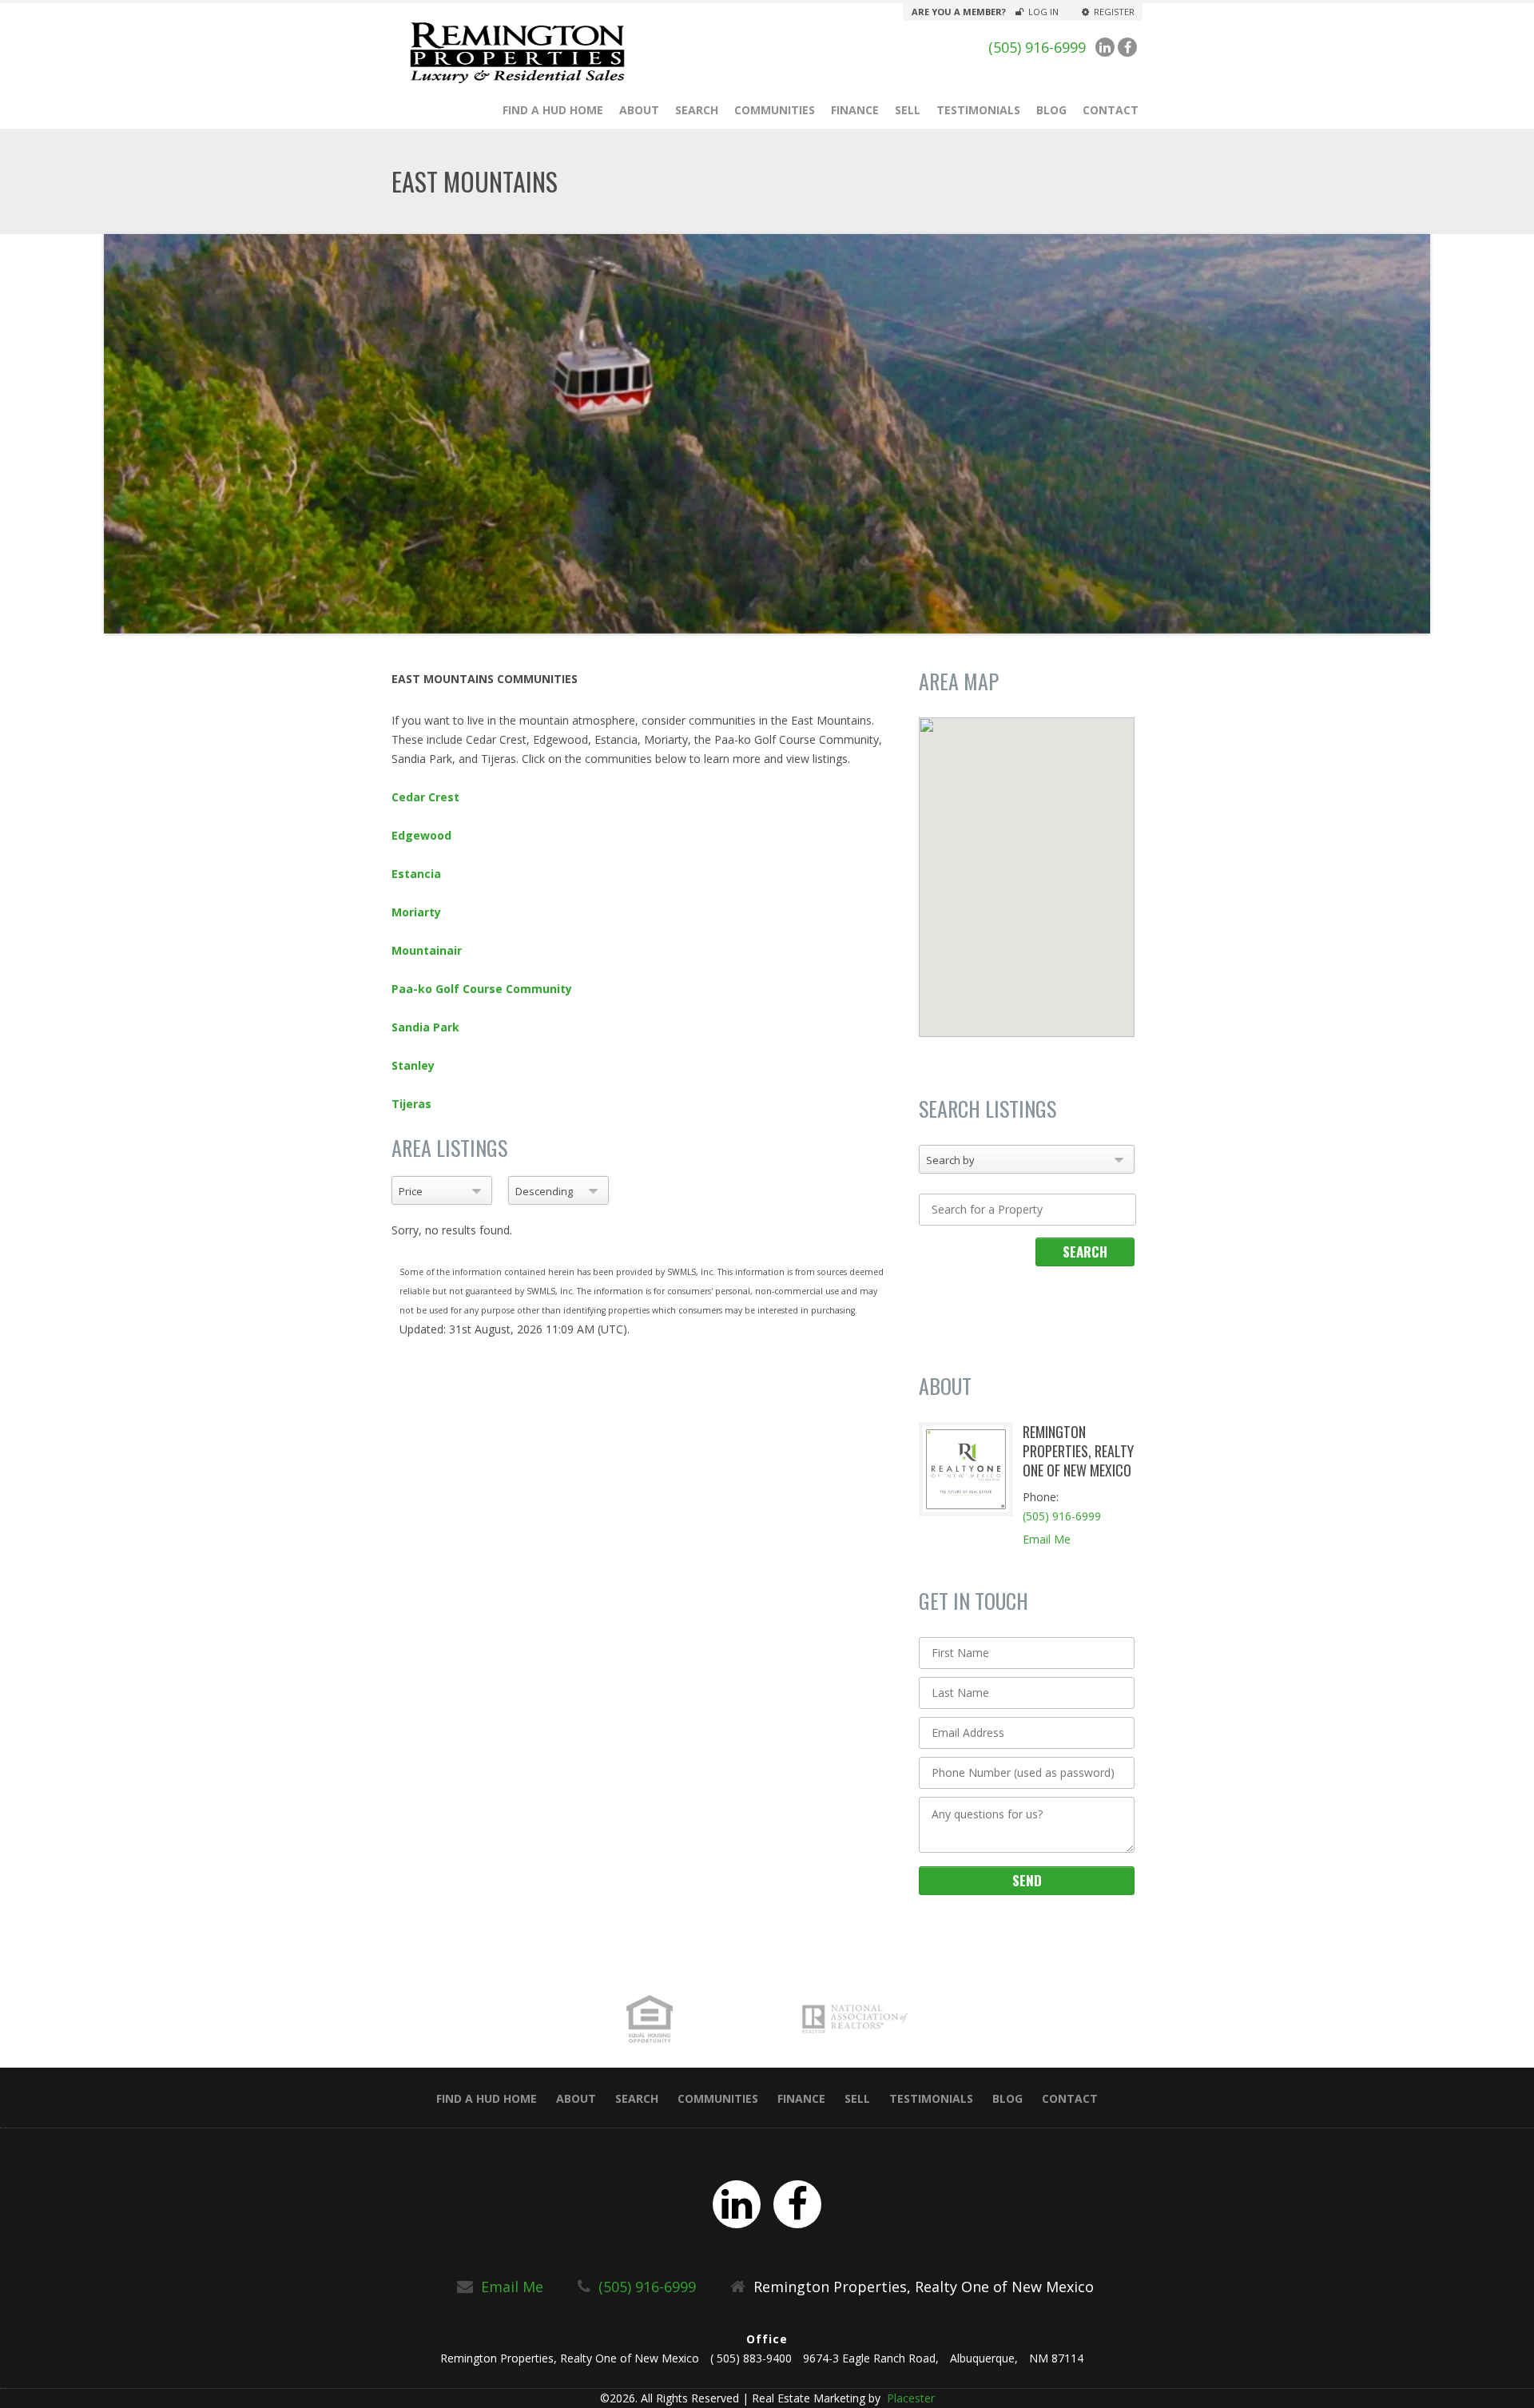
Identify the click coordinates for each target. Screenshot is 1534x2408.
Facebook (1127, 47)
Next (1454, 434)
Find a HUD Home (553, 110)
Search (697, 110)
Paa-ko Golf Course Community (482, 989)
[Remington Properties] (560, 53)
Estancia (416, 874)
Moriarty (416, 912)
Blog (1051, 110)
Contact (1111, 110)
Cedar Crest (425, 797)
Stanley (413, 1065)
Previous (80, 434)
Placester (909, 2398)
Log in (1043, 12)
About (639, 110)
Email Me (1047, 1539)
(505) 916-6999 (1037, 47)
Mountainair (427, 950)
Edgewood (421, 835)
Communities (775, 110)
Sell (908, 110)
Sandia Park (425, 1027)
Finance (855, 110)
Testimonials (978, 110)
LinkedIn (1105, 47)
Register (1114, 12)
